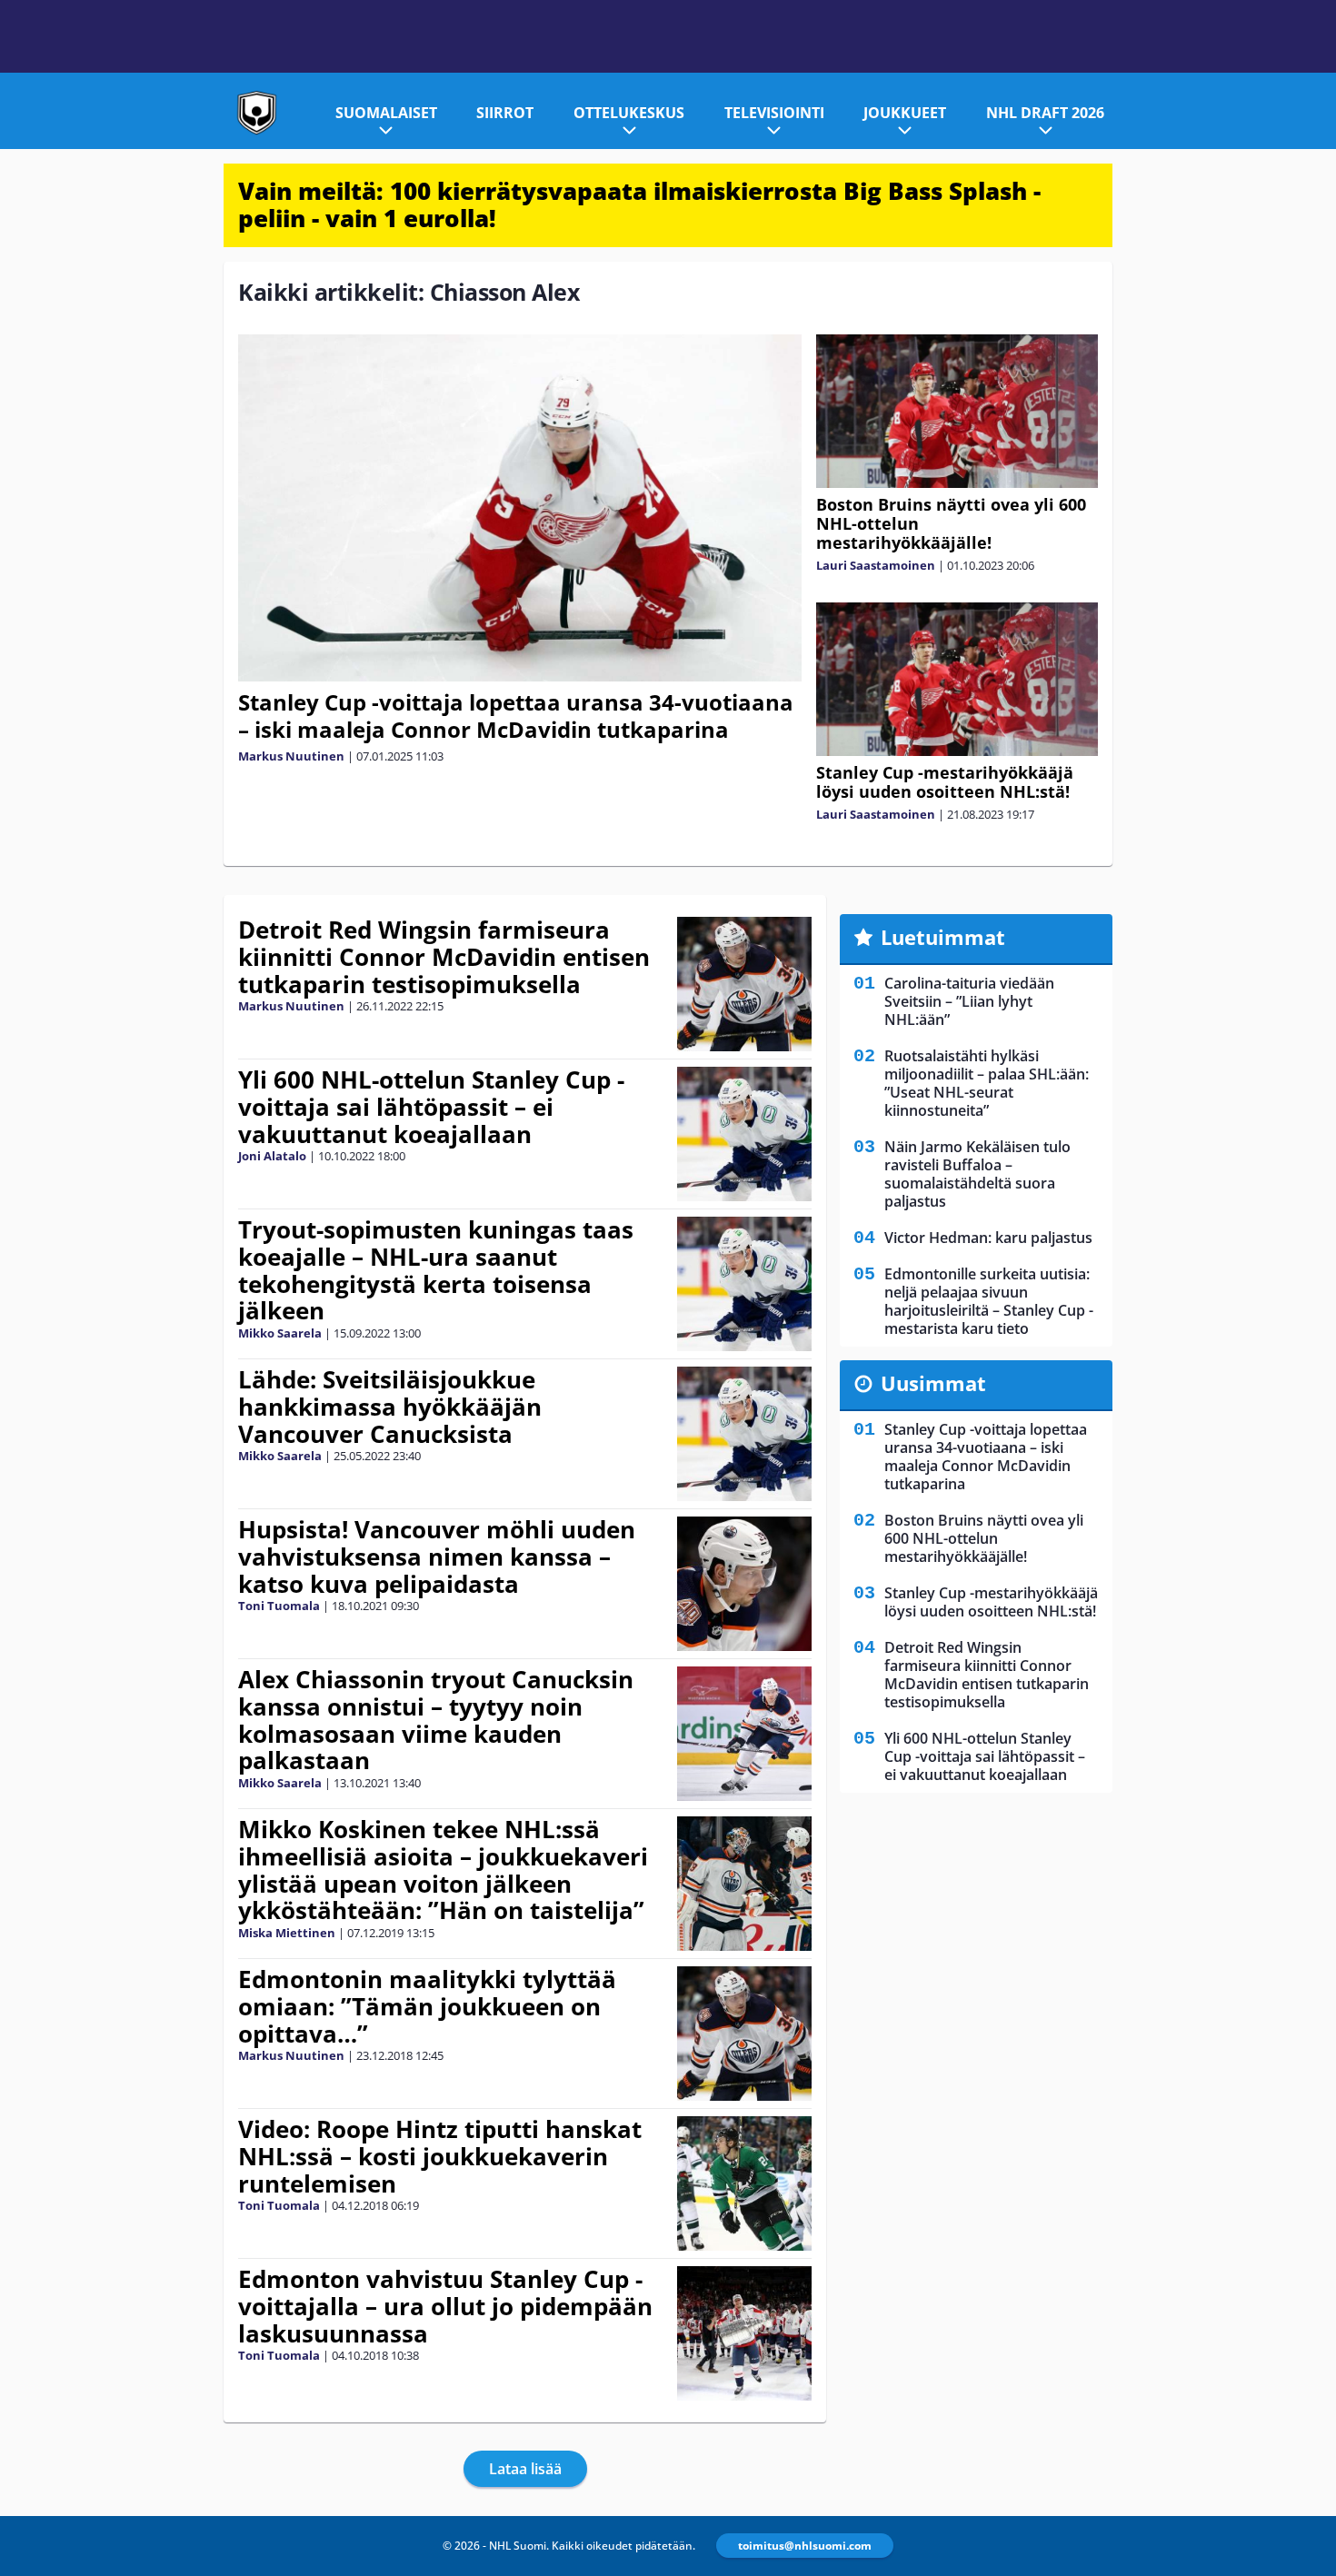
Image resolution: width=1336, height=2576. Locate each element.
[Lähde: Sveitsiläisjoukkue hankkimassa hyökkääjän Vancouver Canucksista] (744, 1434)
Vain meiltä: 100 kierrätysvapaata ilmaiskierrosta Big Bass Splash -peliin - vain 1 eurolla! (639, 204)
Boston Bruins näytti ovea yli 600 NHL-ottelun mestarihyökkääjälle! (984, 1538)
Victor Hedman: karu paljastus (988, 1238)
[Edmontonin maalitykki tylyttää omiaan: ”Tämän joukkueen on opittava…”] (744, 2034)
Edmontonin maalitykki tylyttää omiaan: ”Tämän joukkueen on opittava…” (427, 2006)
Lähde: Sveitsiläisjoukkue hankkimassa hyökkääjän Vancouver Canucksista (390, 1407)
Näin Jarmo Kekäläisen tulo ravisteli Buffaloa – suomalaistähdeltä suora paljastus (977, 1174)
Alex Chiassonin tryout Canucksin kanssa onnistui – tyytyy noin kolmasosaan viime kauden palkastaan (436, 1720)
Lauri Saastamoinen (876, 565)
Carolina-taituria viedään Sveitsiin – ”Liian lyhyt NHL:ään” (969, 1001)
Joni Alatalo (272, 1156)
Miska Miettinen (287, 1933)
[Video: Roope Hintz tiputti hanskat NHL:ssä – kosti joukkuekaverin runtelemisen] (744, 2183)
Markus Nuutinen (291, 756)
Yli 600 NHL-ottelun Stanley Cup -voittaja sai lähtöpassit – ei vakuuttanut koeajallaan (431, 1107)
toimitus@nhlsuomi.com (805, 2546)
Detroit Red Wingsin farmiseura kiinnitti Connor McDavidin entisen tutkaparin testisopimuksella (444, 957)
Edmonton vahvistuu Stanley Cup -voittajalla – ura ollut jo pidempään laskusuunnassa (445, 2306)
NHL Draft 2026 (1045, 113)
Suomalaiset (386, 113)
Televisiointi (774, 113)
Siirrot (505, 113)
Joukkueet (905, 113)
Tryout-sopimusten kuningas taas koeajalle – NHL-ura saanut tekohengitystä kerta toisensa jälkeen (436, 1270)
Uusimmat (933, 1383)
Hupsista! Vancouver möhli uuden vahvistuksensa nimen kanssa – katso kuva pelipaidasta (437, 1557)
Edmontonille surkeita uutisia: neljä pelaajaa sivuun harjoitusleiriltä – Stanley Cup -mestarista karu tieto (989, 1301)
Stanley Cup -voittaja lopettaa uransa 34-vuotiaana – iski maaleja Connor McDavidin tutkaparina (516, 716)
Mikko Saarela (280, 1333)
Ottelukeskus (629, 113)
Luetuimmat (943, 937)
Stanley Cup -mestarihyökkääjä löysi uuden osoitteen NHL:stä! (945, 782)
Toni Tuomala (279, 1606)
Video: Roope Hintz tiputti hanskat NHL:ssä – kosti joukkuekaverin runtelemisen (440, 2156)
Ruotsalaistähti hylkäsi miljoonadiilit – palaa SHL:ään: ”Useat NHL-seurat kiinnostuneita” (987, 1083)
